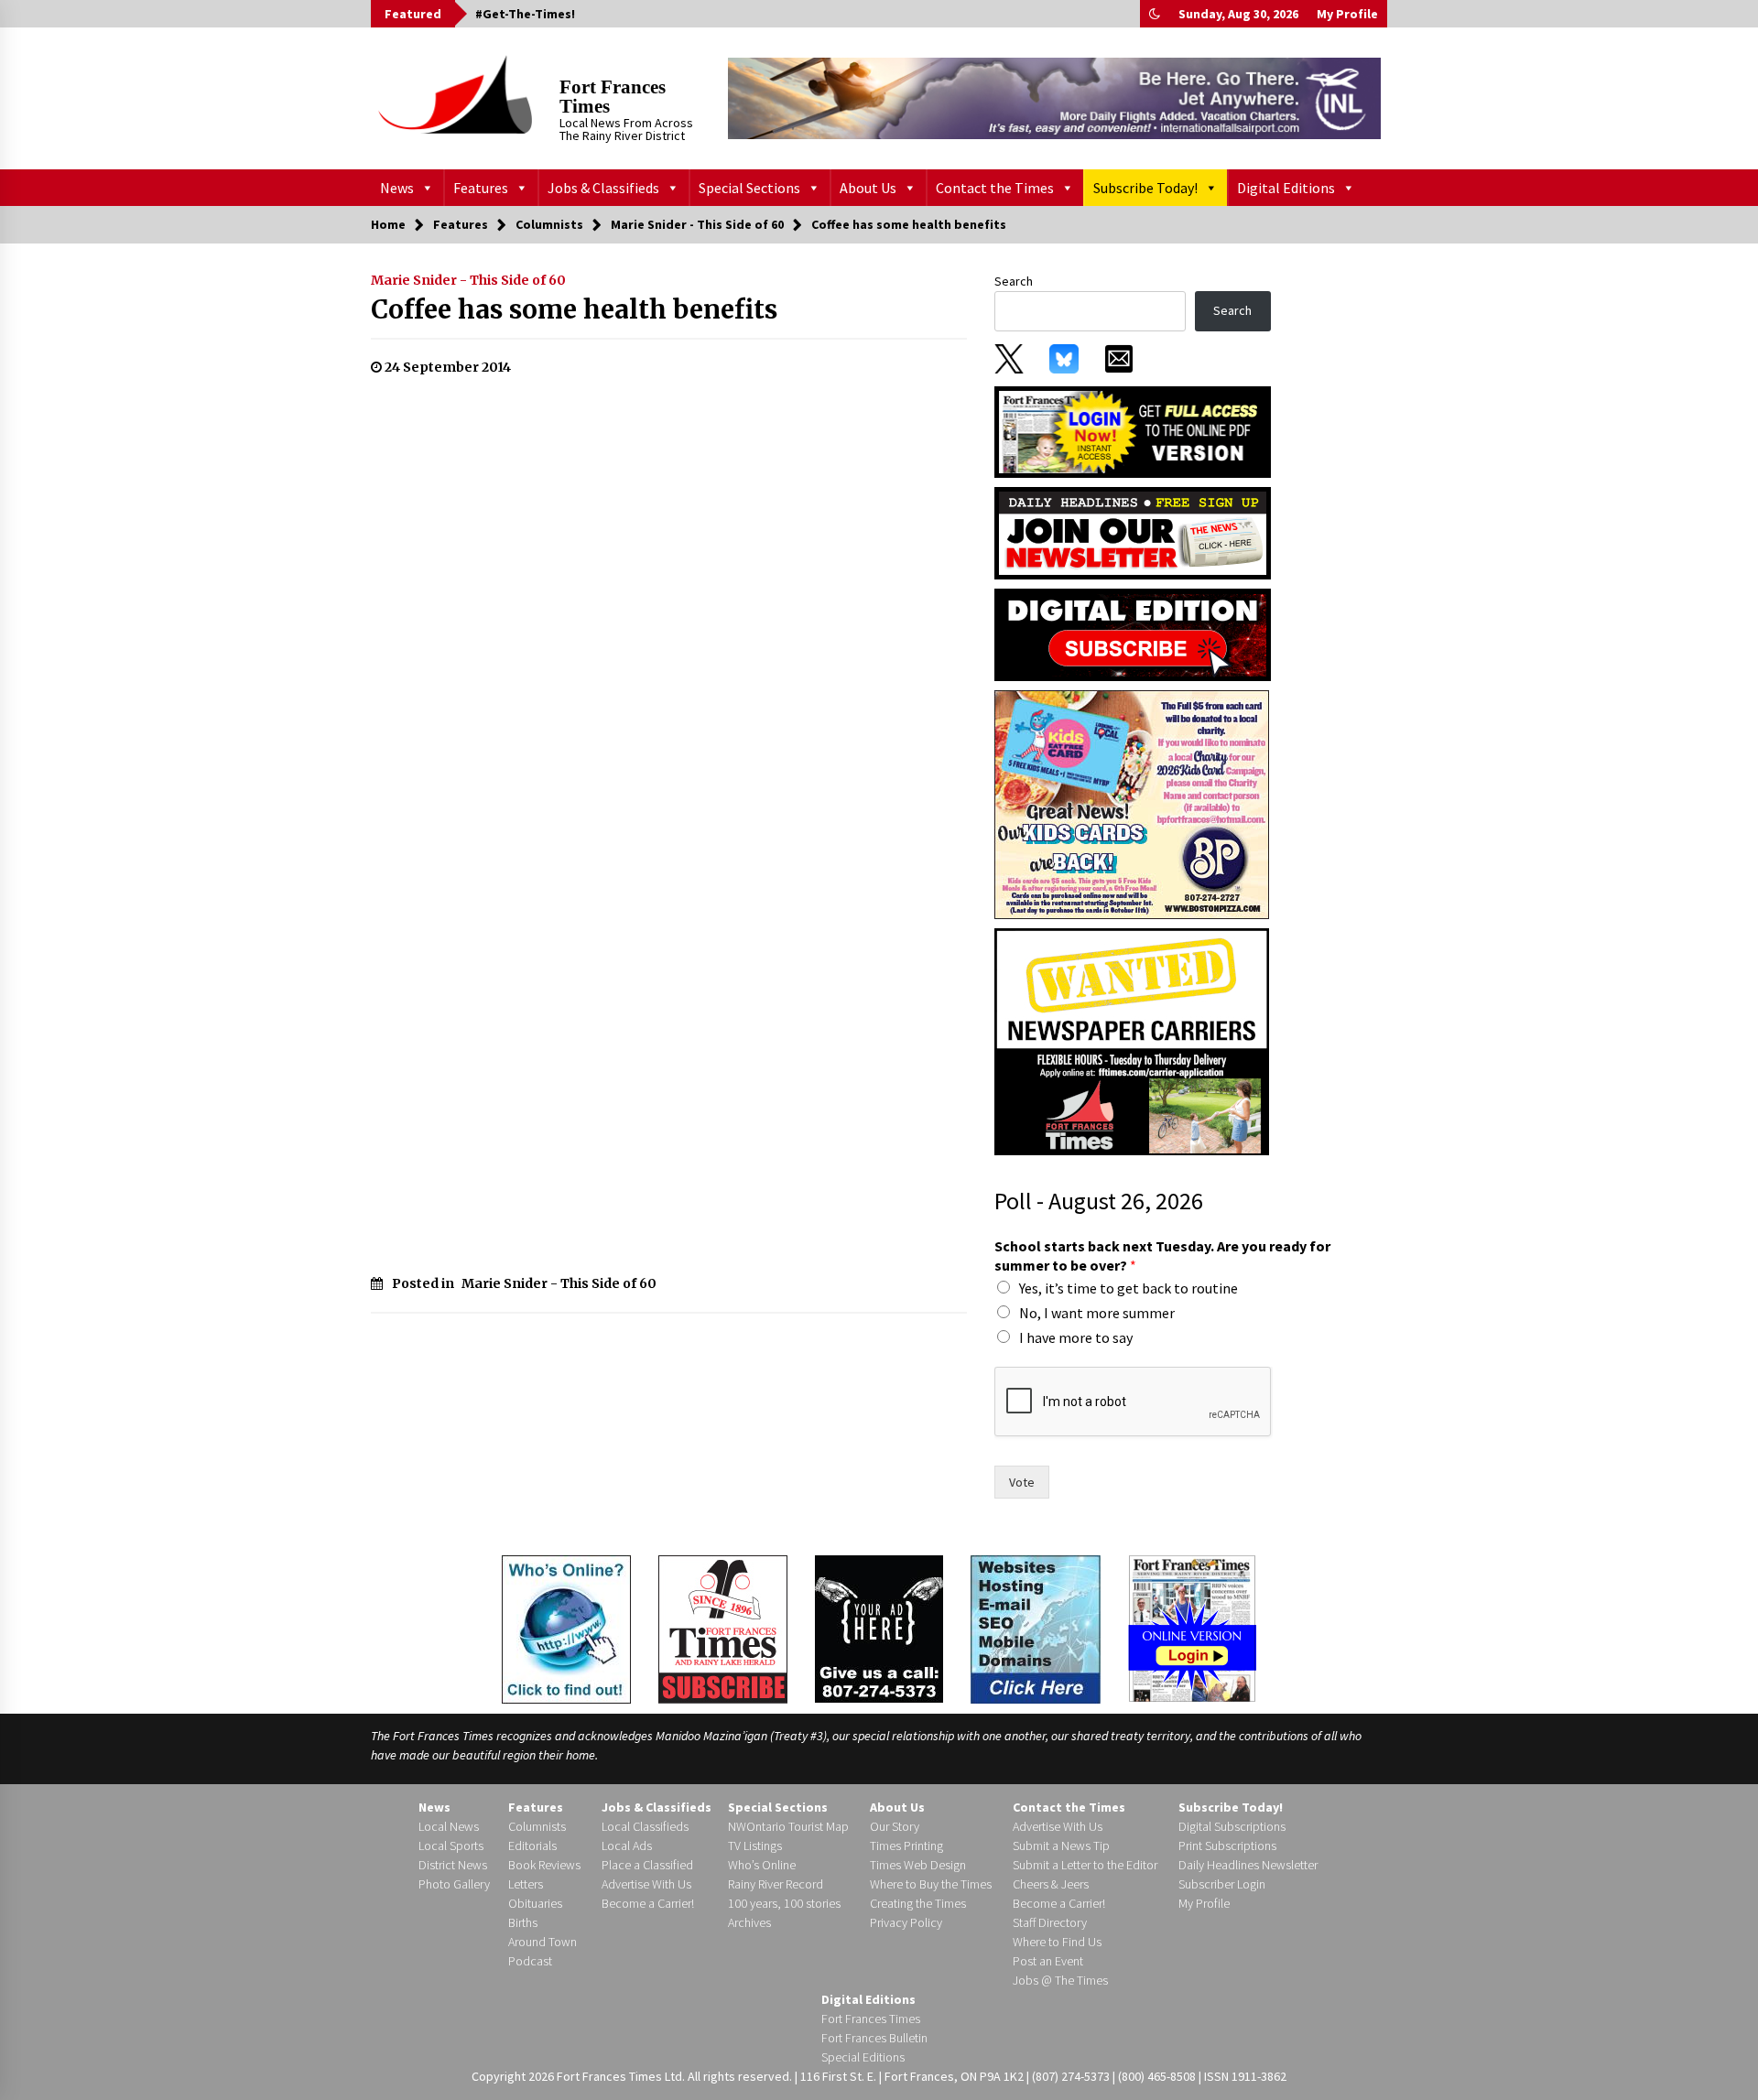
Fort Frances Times (613, 97)
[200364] (1132, 804)
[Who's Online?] (566, 1628)
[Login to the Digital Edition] (1192, 1627)
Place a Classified (647, 1865)
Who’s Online (762, 1865)
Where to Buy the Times (931, 1884)
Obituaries (535, 1903)
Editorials (532, 1846)
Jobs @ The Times (1060, 1980)
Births (523, 1922)
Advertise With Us (646, 1884)
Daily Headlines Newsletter (1248, 1865)
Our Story (895, 1826)
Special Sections (749, 188)
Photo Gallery (454, 1884)
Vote (1022, 1482)
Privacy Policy (906, 1922)
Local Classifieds (645, 1826)
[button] (1155, 14)
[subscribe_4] (1133, 532)
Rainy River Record (776, 1884)
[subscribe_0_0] (1133, 430)
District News (453, 1865)
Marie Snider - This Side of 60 (468, 280)
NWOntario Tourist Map (788, 1826)
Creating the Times (918, 1903)
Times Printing (906, 1846)
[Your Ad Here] (879, 1629)
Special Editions (863, 2057)
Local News (449, 1826)
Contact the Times (995, 188)
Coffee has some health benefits (574, 309)
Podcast (530, 1961)
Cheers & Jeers (1051, 1884)
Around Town (543, 1942)
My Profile (1347, 14)
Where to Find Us (1057, 1942)
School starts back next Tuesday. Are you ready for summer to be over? (1162, 1256)
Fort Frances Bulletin (874, 2038)
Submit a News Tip (1061, 1846)
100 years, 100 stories (784, 1903)
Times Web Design (918, 1865)
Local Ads (627, 1846)
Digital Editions (1286, 188)
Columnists (537, 1826)
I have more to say (1076, 1337)
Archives (749, 1922)
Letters (526, 1884)
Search (1014, 281)
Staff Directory (1050, 1922)
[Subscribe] (723, 1629)
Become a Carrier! (648, 1903)
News (397, 188)
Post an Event (1048, 1961)
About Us (868, 188)
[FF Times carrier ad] (1132, 1041)
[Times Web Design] (1036, 1628)
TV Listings (755, 1846)
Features (481, 188)
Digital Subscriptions (1232, 1826)
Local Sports (451, 1846)
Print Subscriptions (1227, 1846)
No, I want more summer (1097, 1313)
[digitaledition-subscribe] (1133, 633)
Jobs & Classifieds (603, 188)
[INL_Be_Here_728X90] (1054, 98)
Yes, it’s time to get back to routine (1129, 1288)
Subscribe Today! (1145, 188)
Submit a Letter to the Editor (1085, 1865)
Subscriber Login (1222, 1884)
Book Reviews (544, 1865)
